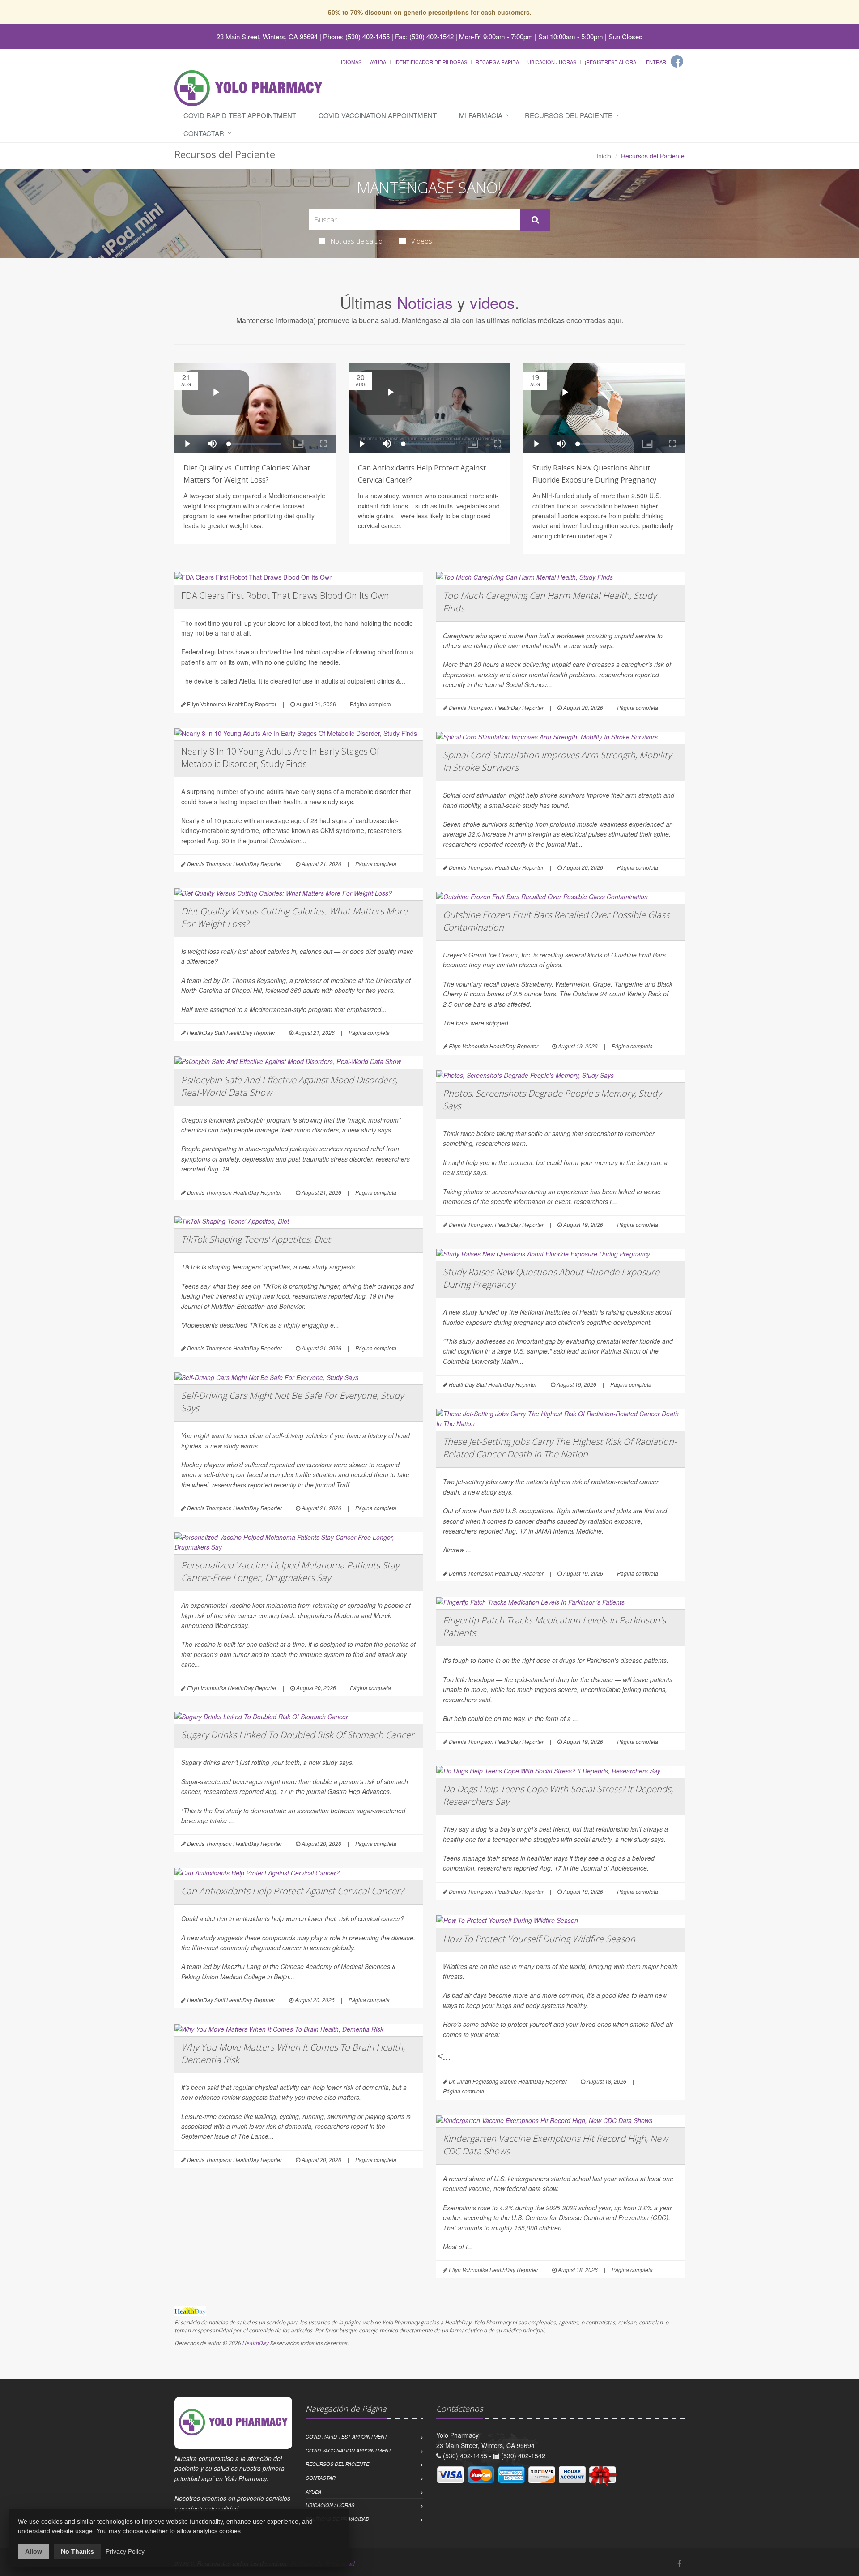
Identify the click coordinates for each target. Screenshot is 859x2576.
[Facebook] (677, 61)
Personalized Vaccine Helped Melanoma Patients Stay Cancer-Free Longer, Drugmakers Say (290, 1571)
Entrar (656, 62)
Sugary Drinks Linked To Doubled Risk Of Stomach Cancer (298, 1735)
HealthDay (255, 2343)
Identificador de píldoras (431, 62)
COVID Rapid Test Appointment (240, 115)
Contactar (204, 133)
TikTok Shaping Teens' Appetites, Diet (256, 1239)
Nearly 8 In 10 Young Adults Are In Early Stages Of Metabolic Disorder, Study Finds (280, 758)
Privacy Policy (125, 2551)
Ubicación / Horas (552, 62)
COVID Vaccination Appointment (378, 115)
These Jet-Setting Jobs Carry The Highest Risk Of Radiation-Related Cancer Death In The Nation (560, 1448)
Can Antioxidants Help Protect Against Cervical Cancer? (292, 1891)
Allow (34, 2551)
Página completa (370, 704)
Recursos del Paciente (569, 115)
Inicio (604, 156)
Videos (422, 241)
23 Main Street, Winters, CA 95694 (267, 36)
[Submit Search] (535, 220)
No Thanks (77, 2551)
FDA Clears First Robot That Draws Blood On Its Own (285, 596)
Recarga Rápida (497, 62)
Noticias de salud (357, 241)
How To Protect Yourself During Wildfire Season (539, 1939)
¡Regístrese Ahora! (611, 62)
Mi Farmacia (481, 115)
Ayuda (378, 62)
